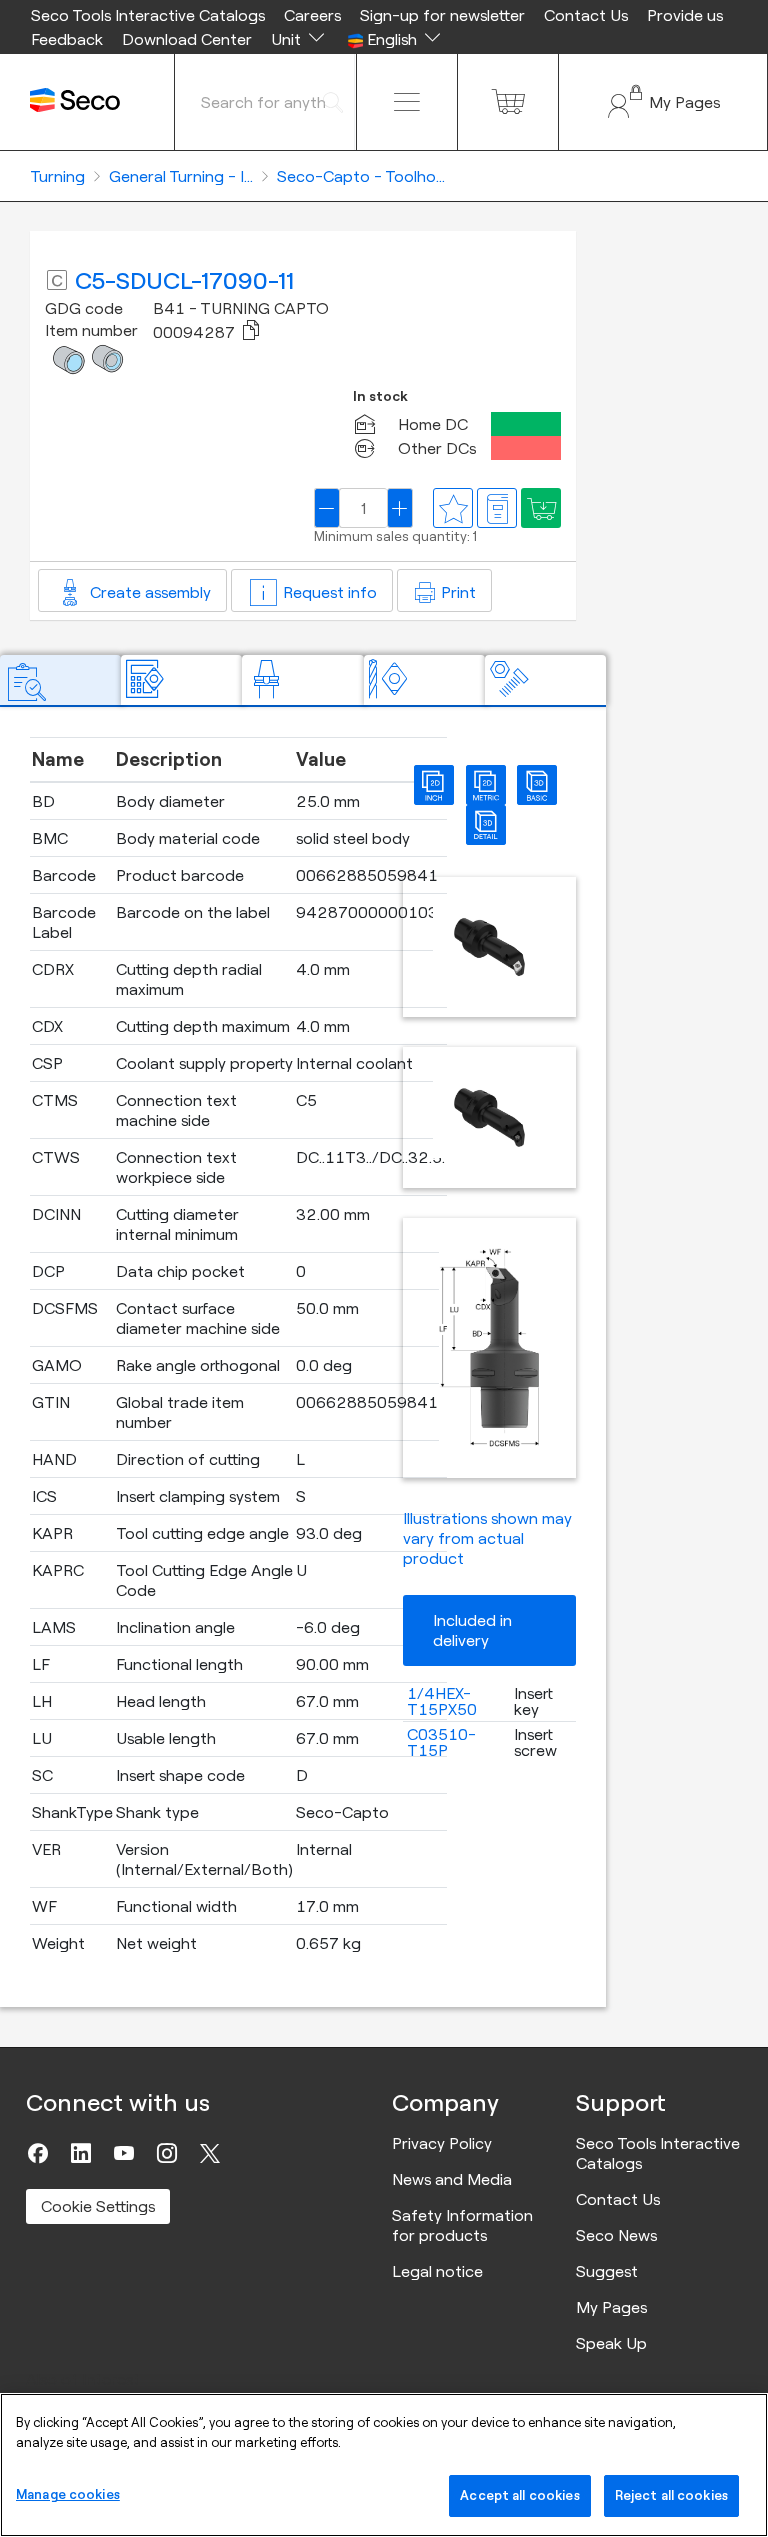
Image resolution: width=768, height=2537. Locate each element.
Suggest (607, 2271)
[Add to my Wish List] (541, 508)
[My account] (663, 102)
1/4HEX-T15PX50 (442, 1701)
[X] (210, 2153)
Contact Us (586, 15)
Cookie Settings (98, 2206)
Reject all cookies (671, 2495)
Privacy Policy (442, 2143)
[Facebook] (38, 2153)
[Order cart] (508, 102)
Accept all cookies (519, 2495)
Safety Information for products (462, 2225)
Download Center (187, 39)
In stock (380, 396)
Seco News (616, 2235)
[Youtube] (124, 2153)
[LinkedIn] (81, 2153)
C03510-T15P (441, 1742)
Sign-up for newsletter (442, 15)
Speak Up (611, 2343)
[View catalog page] (497, 508)
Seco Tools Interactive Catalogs (148, 15)
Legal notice (437, 2271)
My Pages (611, 2307)
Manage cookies (68, 2494)
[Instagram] (167, 2153)
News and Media (452, 2179)
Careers (312, 15)
